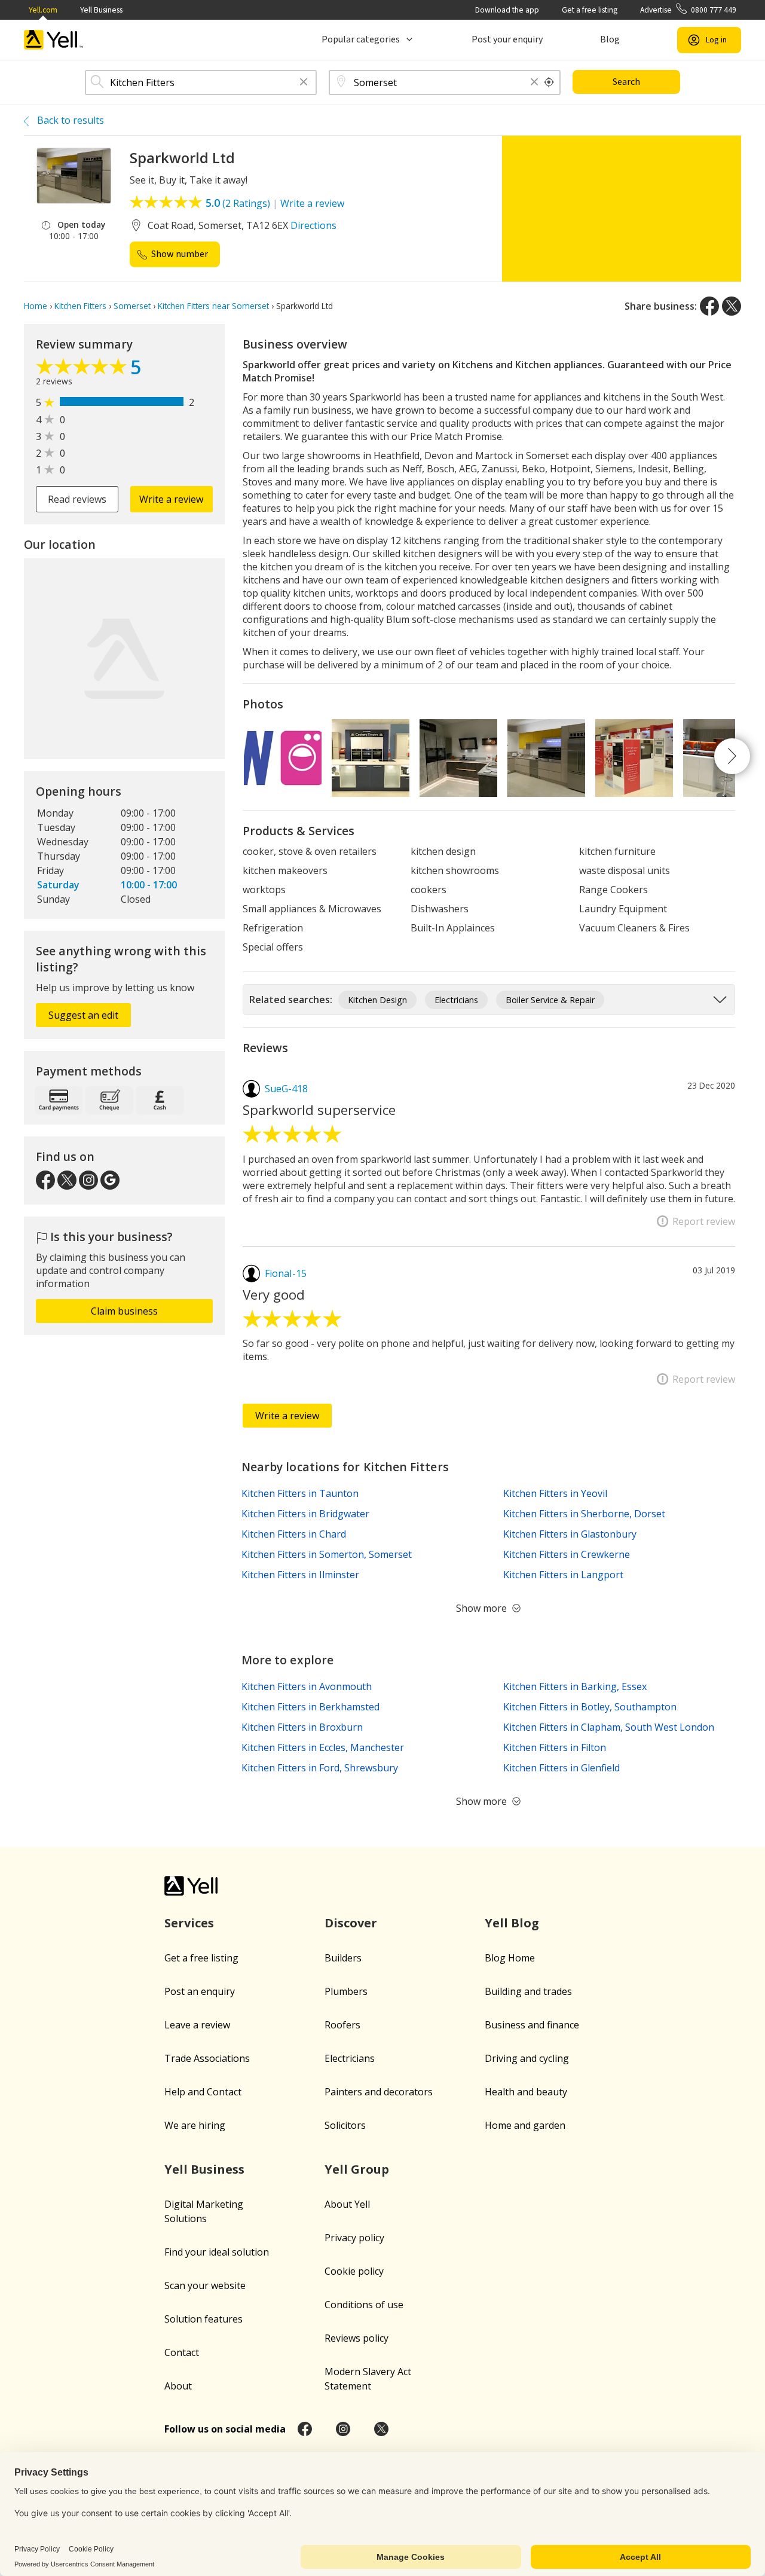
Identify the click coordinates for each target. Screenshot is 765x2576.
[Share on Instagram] (343, 2429)
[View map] (124, 659)
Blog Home (510, 1958)
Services (189, 1923)
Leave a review (197, 2025)
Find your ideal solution (217, 2252)
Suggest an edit (83, 1015)
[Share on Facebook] (709, 306)
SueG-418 (286, 1089)
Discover (351, 1923)
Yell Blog (512, 1923)
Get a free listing (590, 10)
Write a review (312, 203)
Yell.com (43, 10)
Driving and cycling (527, 2058)
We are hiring (195, 2125)
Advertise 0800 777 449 (688, 10)
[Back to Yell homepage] (54, 40)
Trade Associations (207, 2058)
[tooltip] (549, 82)
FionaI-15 (286, 1273)
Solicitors (345, 2125)
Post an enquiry (200, 1991)
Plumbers (346, 1991)
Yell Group (357, 2169)
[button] (304, 83)
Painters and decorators (379, 2092)
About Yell (347, 2204)
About (178, 2386)
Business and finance (532, 2025)
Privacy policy (354, 2238)
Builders (343, 1958)
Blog (610, 39)
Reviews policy (357, 2338)
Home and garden (525, 2125)
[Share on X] (732, 306)
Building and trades (528, 1991)
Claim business (124, 1311)
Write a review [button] (171, 499)
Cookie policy (354, 2271)
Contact (182, 2352)
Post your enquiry (507, 39)
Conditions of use (364, 2305)
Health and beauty (526, 2092)
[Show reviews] (83, 369)
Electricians (350, 2058)
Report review (704, 1221)
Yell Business (101, 10)
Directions (313, 225)
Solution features (204, 2319)
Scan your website (205, 2285)
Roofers (342, 2025)
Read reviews (77, 499)
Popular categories (361, 39)
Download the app (507, 10)
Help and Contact (203, 2092)
